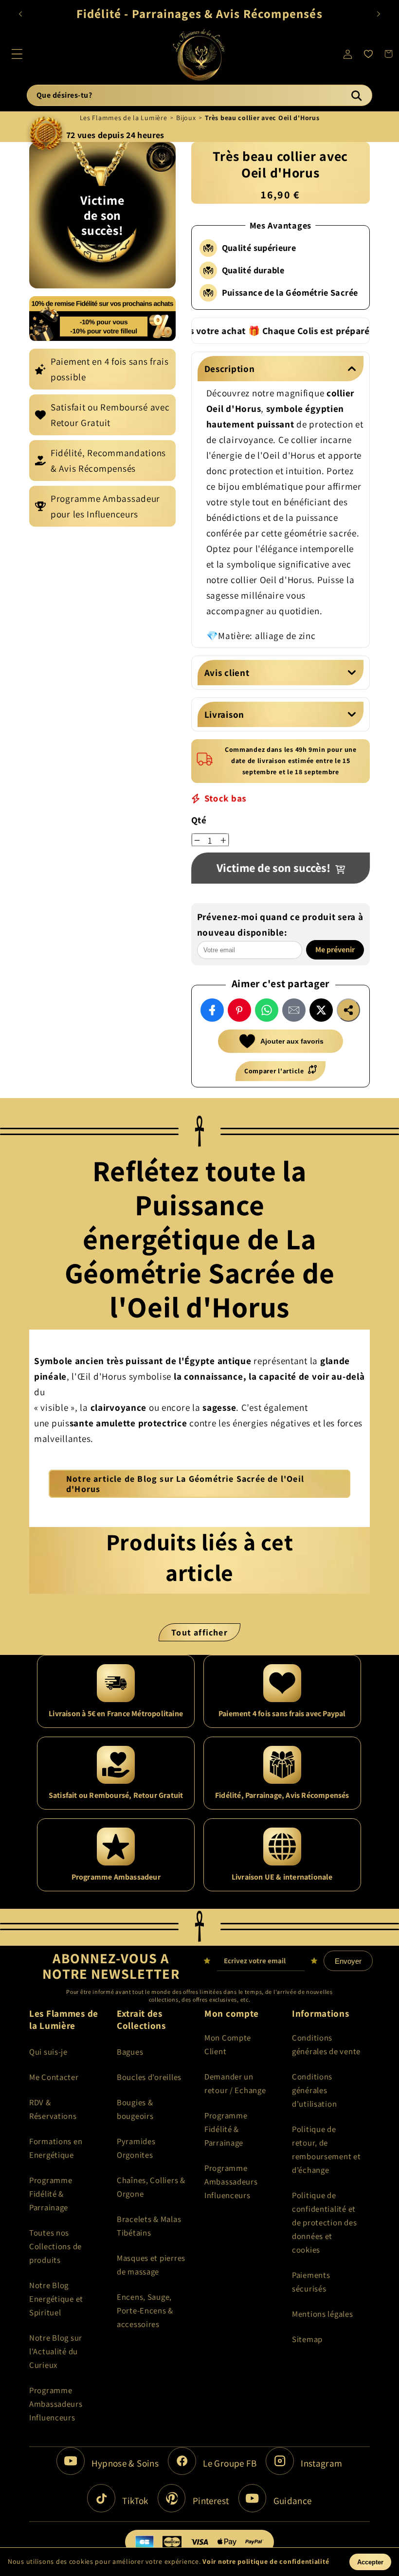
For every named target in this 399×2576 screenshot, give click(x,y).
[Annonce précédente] (20, 14)
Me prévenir (336, 950)
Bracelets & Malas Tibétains (149, 2226)
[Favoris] (368, 54)
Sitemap (307, 2339)
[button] (17, 54)
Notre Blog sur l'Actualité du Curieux (56, 2351)
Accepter (370, 2562)
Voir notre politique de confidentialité (266, 2561)
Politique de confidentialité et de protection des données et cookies (324, 2222)
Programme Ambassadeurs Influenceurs (56, 2404)
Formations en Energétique (56, 2148)
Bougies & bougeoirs (135, 2109)
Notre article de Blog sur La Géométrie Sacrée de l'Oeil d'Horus (185, 1484)
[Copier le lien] (348, 1010)
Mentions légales (323, 2314)
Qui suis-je (48, 2052)
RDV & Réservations (53, 2109)
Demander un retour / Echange (235, 2083)
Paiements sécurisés (311, 2282)
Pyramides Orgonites (136, 2148)
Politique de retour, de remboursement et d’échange (326, 2150)
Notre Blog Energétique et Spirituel (56, 2299)
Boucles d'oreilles (149, 2077)
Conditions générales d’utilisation (314, 2090)
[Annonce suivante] (379, 14)
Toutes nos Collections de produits (55, 2246)
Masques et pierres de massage (151, 2265)
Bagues (130, 2052)
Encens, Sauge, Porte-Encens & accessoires (145, 2310)
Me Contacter (54, 2077)
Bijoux (186, 118)
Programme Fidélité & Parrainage (51, 2194)
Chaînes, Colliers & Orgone (151, 2187)
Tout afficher (199, 1632)
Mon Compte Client (228, 2044)
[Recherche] (356, 95)
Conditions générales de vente (326, 2044)
